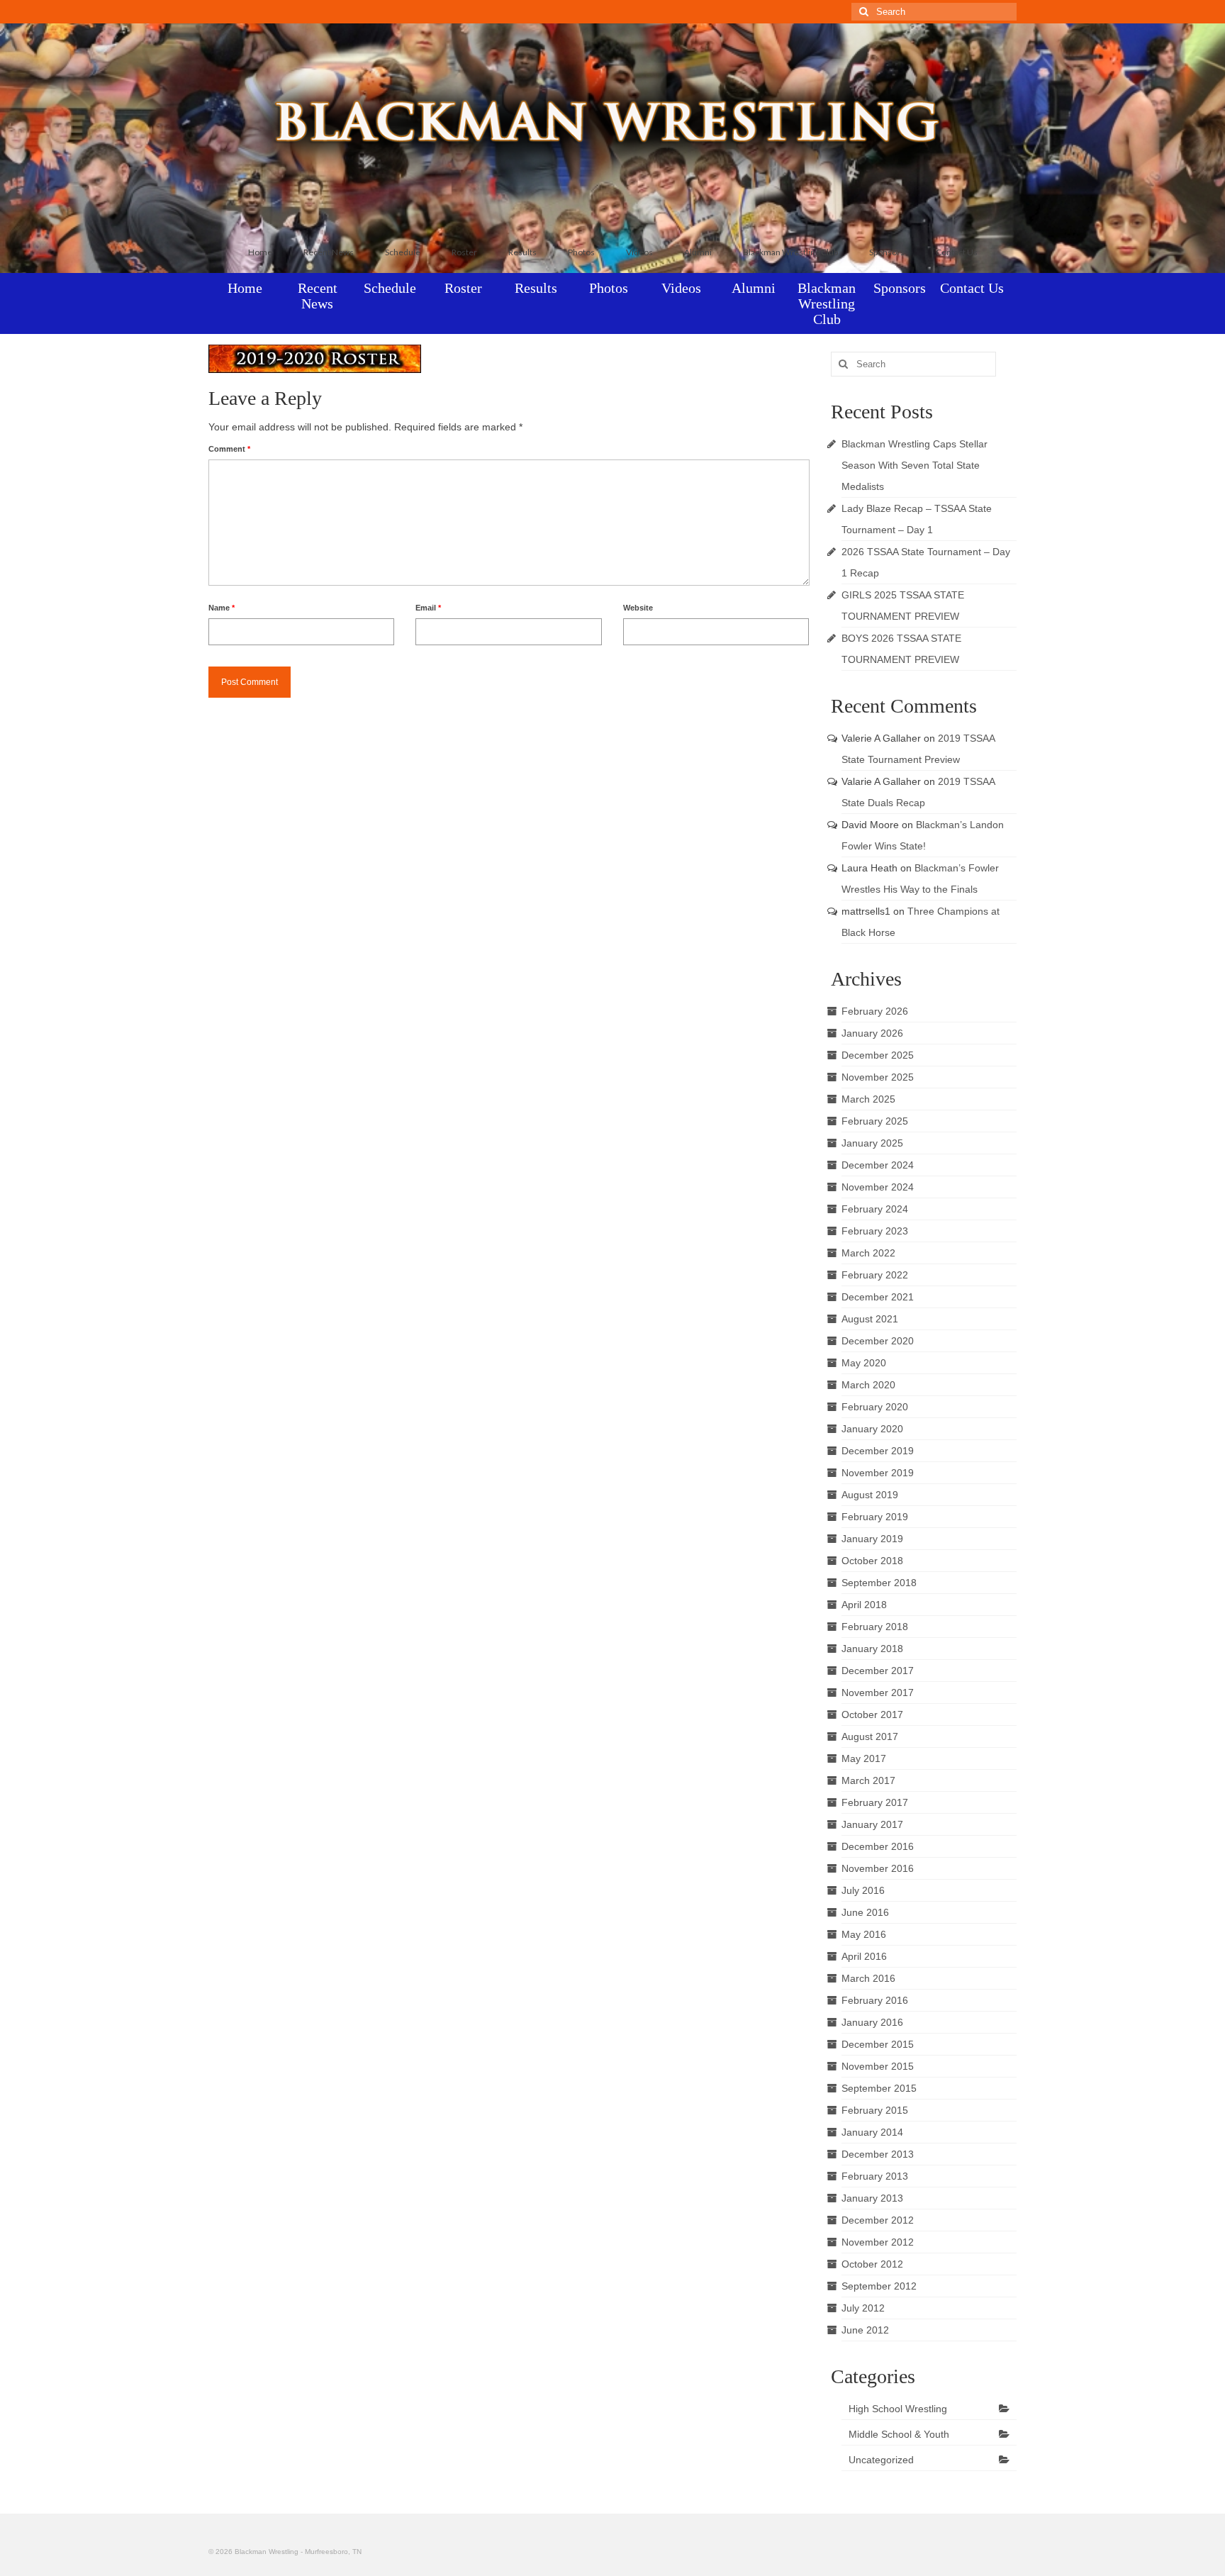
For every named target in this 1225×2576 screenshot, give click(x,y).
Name (222, 608)
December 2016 (878, 1846)
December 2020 (878, 1341)
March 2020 (868, 1385)
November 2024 (878, 1187)
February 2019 (875, 1517)
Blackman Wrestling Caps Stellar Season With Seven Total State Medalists (914, 465)
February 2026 (875, 1011)
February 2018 (875, 1627)
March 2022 (868, 1253)
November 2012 (878, 2242)
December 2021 (878, 1297)
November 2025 (878, 1077)
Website (638, 608)
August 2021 (870, 1319)
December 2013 (878, 2154)
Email (428, 608)
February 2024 (875, 1209)
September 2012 (879, 2286)
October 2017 (872, 1714)
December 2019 (878, 1451)
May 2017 (864, 1758)
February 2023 (875, 1231)
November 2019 (878, 1473)
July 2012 (863, 2308)
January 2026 (872, 1033)
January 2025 (872, 1143)
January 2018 (872, 1649)
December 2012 (878, 2220)
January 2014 (872, 2132)
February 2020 (875, 1407)
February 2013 (875, 2176)
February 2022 (875, 1275)
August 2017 (870, 1736)
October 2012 (872, 2264)
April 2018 (864, 1605)
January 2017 (872, 1824)
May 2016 (864, 1934)
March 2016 (868, 1978)
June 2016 (865, 1912)
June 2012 (865, 2330)
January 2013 (872, 2198)
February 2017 (875, 1802)
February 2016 (875, 2000)
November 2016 (878, 1868)
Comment (229, 449)
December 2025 (878, 1055)
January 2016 (872, 2022)
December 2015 (878, 2044)
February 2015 (875, 2110)
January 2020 (872, 1429)
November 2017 (878, 1693)
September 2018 (879, 1583)
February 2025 (875, 1121)
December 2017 (878, 1671)
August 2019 (870, 1495)
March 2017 (868, 1780)
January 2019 (872, 1539)
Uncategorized (881, 2460)
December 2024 (878, 1165)
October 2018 (872, 1561)
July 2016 (863, 1890)
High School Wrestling (898, 2409)
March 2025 (868, 1099)
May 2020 (864, 1363)
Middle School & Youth (899, 2434)
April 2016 (864, 1956)
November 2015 (878, 2066)
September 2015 (879, 2088)
